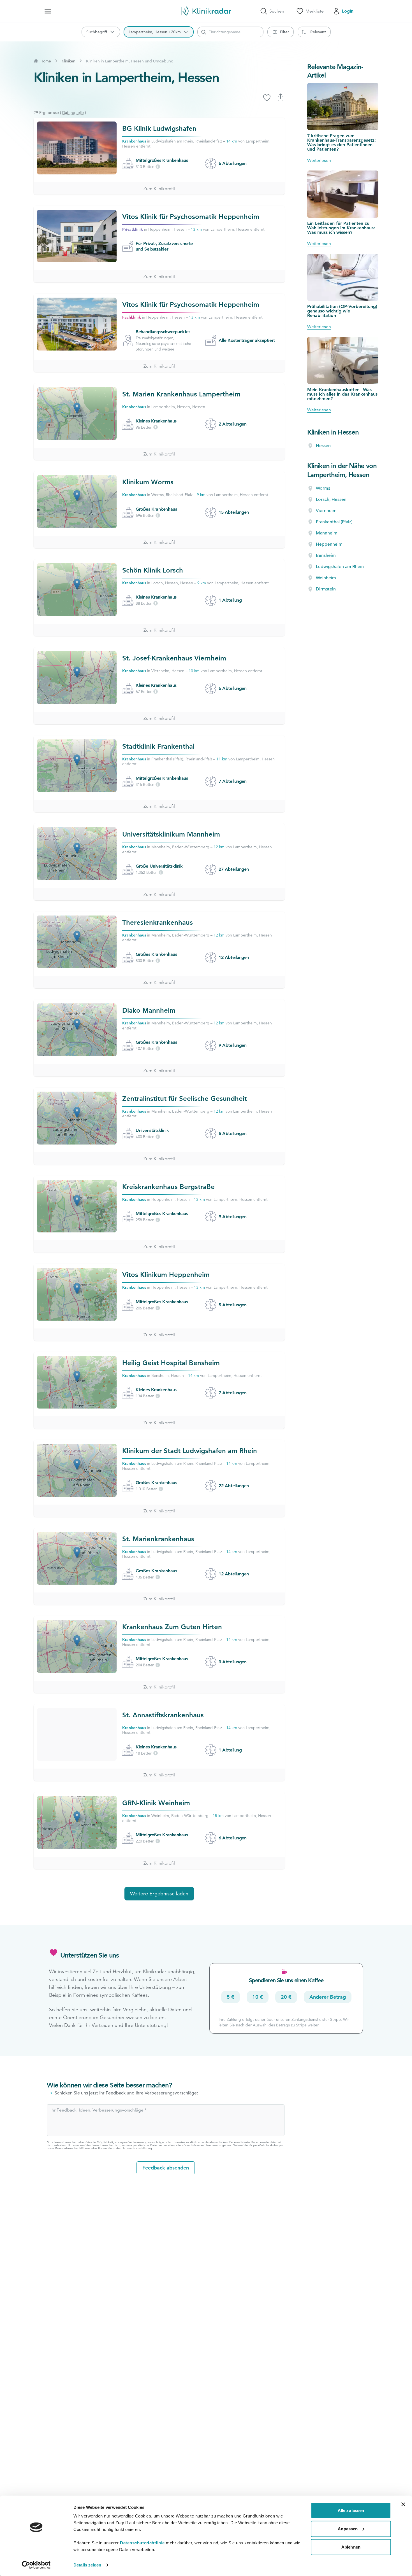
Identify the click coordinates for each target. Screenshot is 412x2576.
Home (46, 61)
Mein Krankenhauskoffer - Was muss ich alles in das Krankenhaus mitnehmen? (342, 394)
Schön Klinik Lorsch (153, 570)
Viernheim (326, 511)
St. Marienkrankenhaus (158, 1539)
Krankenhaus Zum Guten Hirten (172, 1627)
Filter (284, 32)
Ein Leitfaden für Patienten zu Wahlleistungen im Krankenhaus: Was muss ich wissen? (341, 228)
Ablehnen (351, 2547)
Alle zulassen (351, 2510)
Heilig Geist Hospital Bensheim (171, 1363)
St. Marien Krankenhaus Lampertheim (181, 394)
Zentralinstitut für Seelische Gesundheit (185, 1098)
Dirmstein (326, 589)
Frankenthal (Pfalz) (334, 522)
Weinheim (326, 578)
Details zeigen (87, 2565)
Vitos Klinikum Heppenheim (166, 1275)
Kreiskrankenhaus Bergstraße (168, 1187)
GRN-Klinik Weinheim (156, 1803)
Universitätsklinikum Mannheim (171, 834)
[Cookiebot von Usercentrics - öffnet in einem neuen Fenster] (36, 2565)
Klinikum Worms (148, 482)
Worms (323, 488)
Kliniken (69, 61)
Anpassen (348, 2529)
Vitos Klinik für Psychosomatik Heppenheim (191, 217)
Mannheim (327, 533)
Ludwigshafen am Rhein (340, 567)
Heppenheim (329, 544)
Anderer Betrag (328, 1997)
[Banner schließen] (403, 2504)
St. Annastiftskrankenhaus (163, 1715)
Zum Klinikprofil (159, 189)
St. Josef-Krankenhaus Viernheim (174, 658)
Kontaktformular (66, 2148)
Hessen (323, 446)
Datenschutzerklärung (137, 2148)
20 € (286, 1997)
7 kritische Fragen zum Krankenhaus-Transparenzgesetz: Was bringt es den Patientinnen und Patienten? (342, 142)
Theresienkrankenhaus (158, 922)
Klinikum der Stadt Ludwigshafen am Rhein (190, 1451)
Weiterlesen (319, 160)
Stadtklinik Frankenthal (158, 746)
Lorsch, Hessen (331, 499)
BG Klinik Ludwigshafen (159, 128)
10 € (258, 1997)
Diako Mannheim (149, 1010)
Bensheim (326, 555)
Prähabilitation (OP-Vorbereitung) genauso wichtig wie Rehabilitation (342, 311)
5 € (231, 1997)
